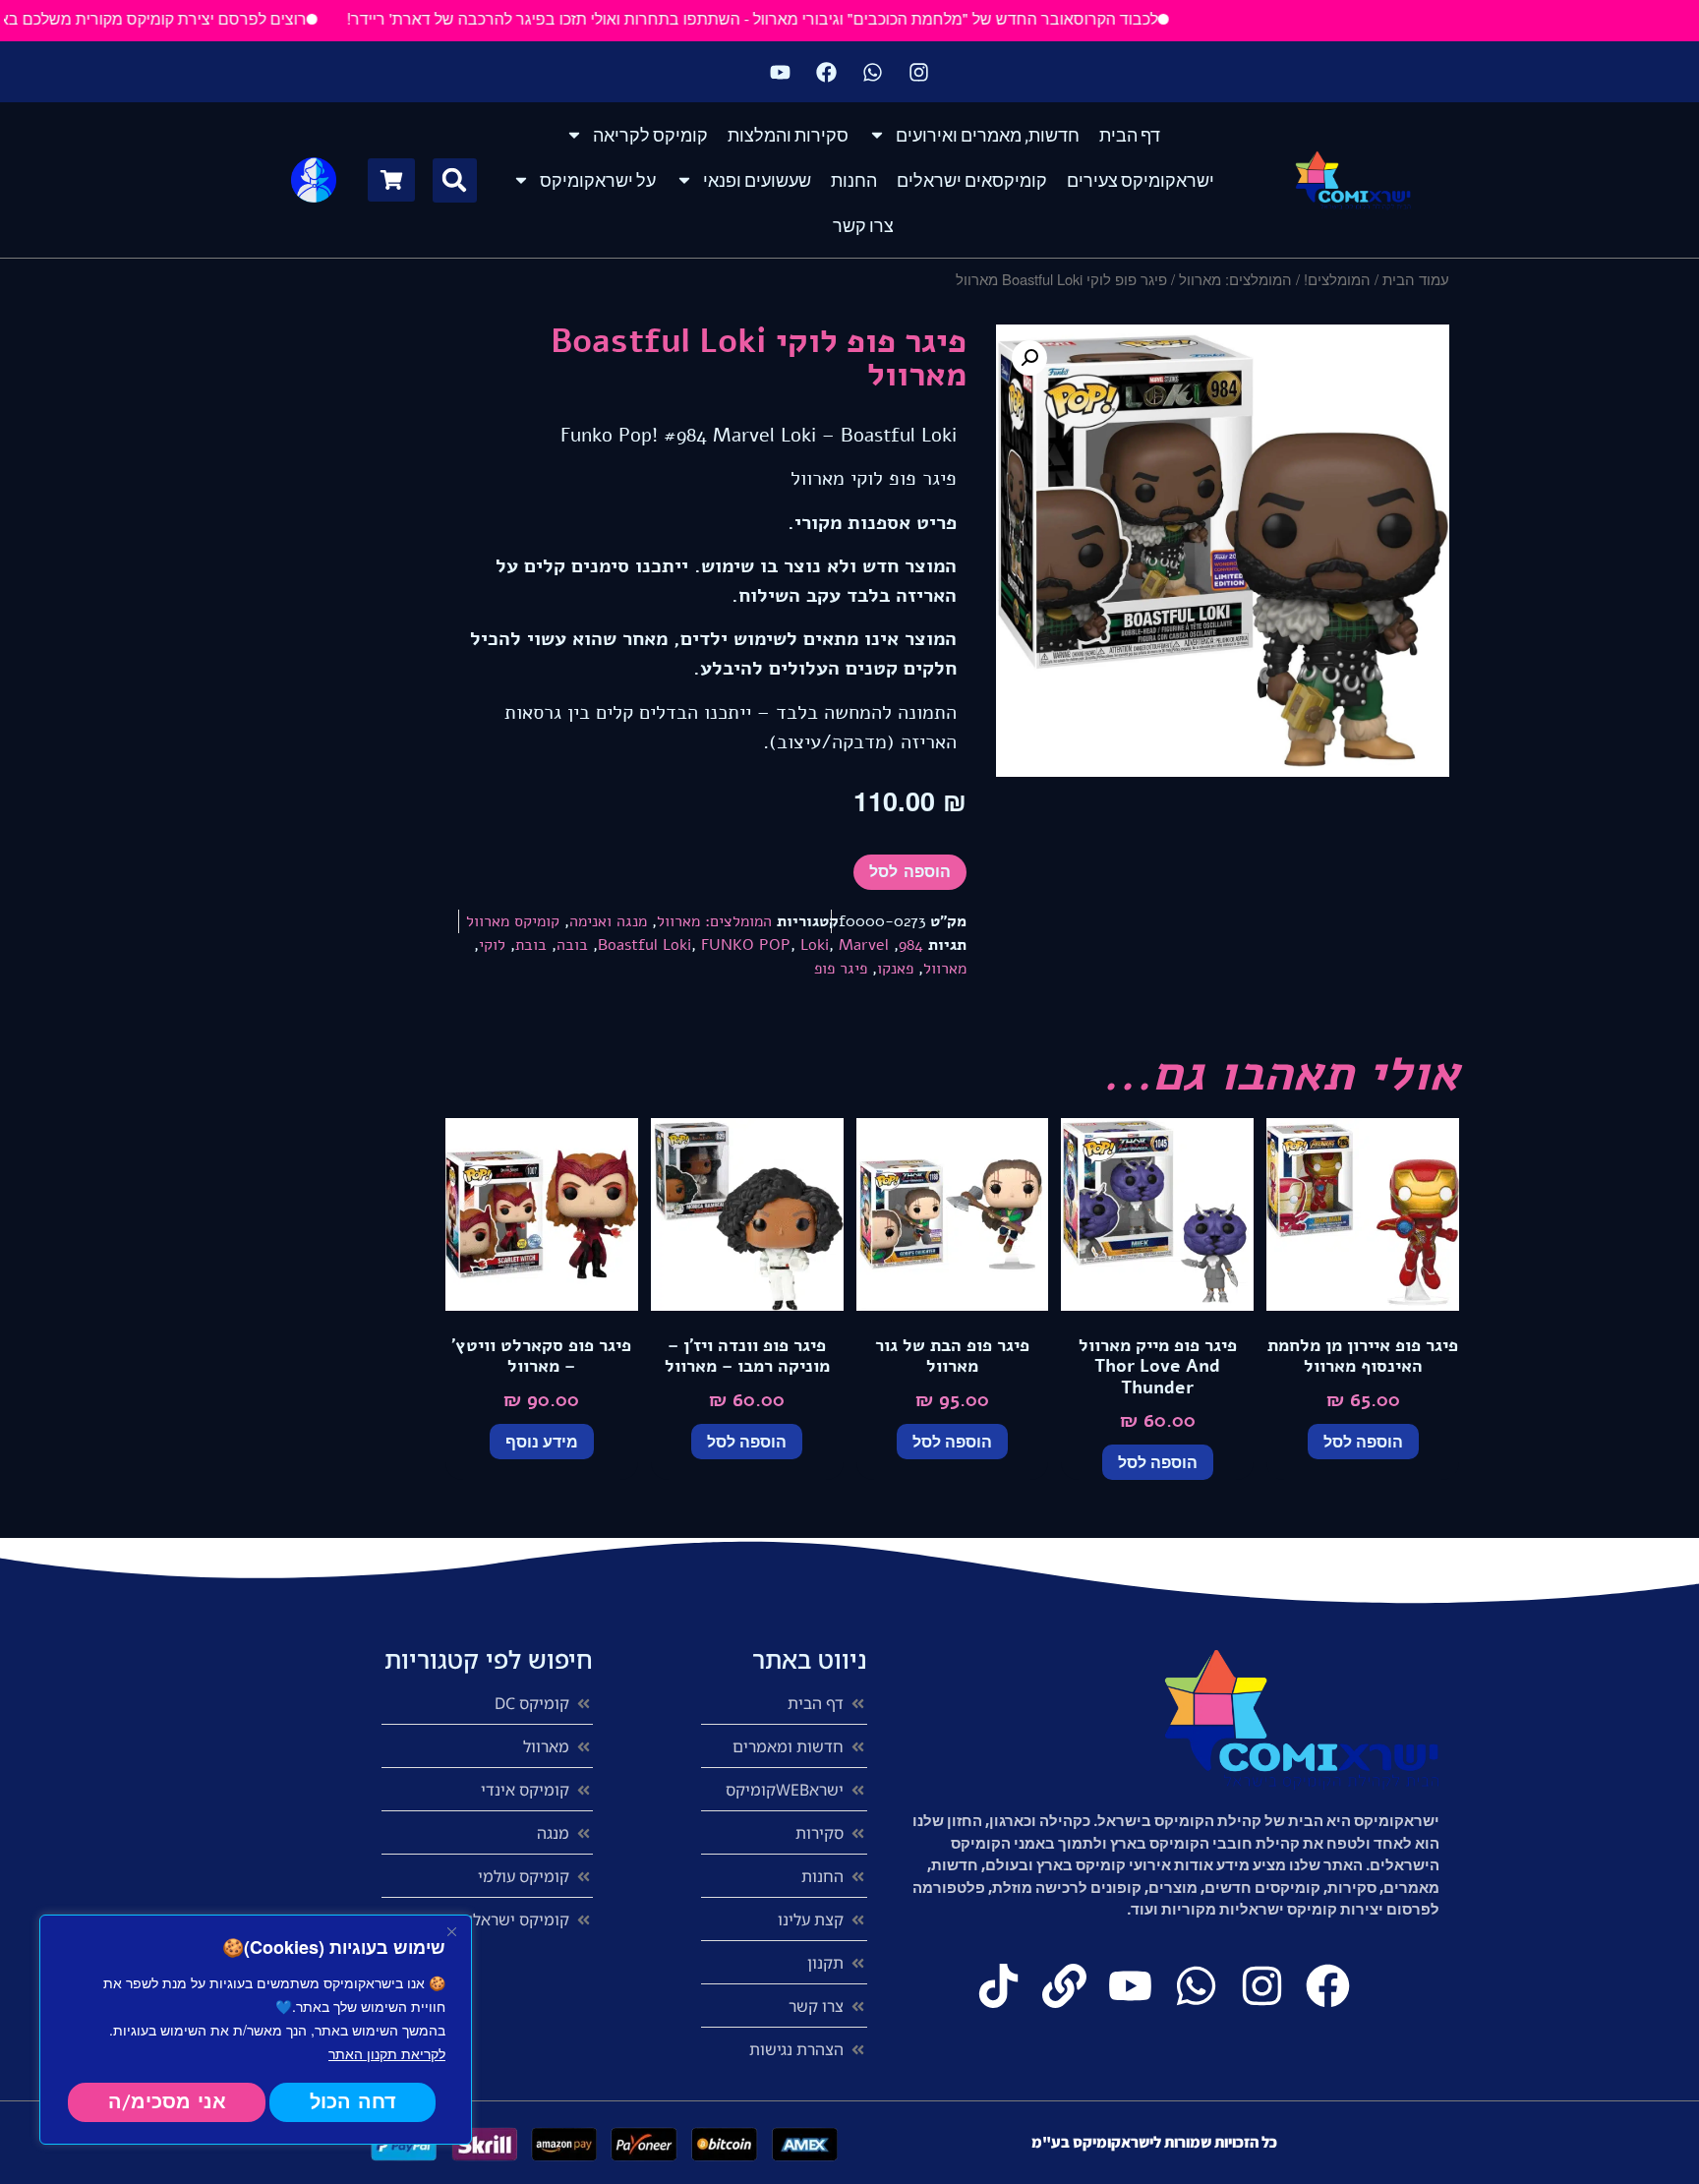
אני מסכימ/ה (167, 2102)
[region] (256, 2030)
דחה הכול (353, 2102)
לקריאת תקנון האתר (387, 2053)
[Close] (451, 1931)
